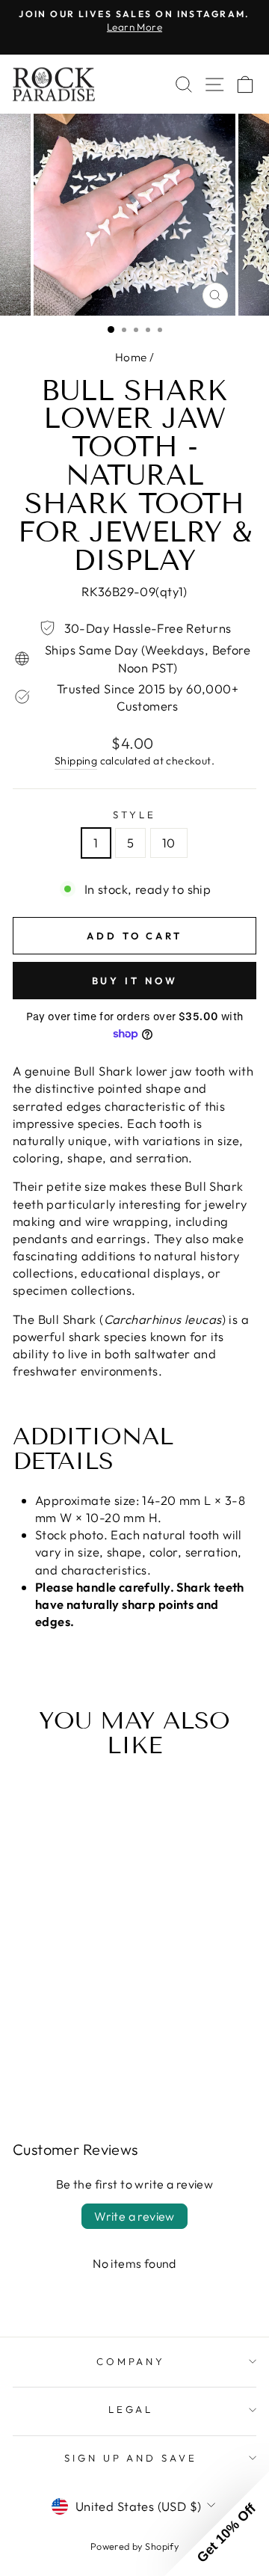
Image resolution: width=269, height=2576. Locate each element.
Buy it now (135, 981)
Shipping (76, 761)
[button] (217, 2524)
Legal (131, 2409)
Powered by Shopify (134, 2546)
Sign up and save (131, 2458)
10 (169, 843)
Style (134, 815)
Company (131, 2361)
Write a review (134, 2216)
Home (131, 357)
